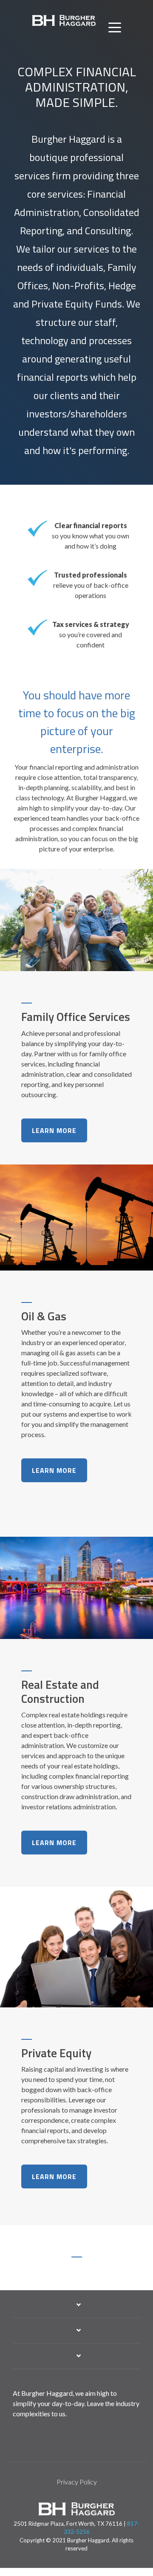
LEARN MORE (54, 1130)
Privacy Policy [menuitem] (77, 2482)
